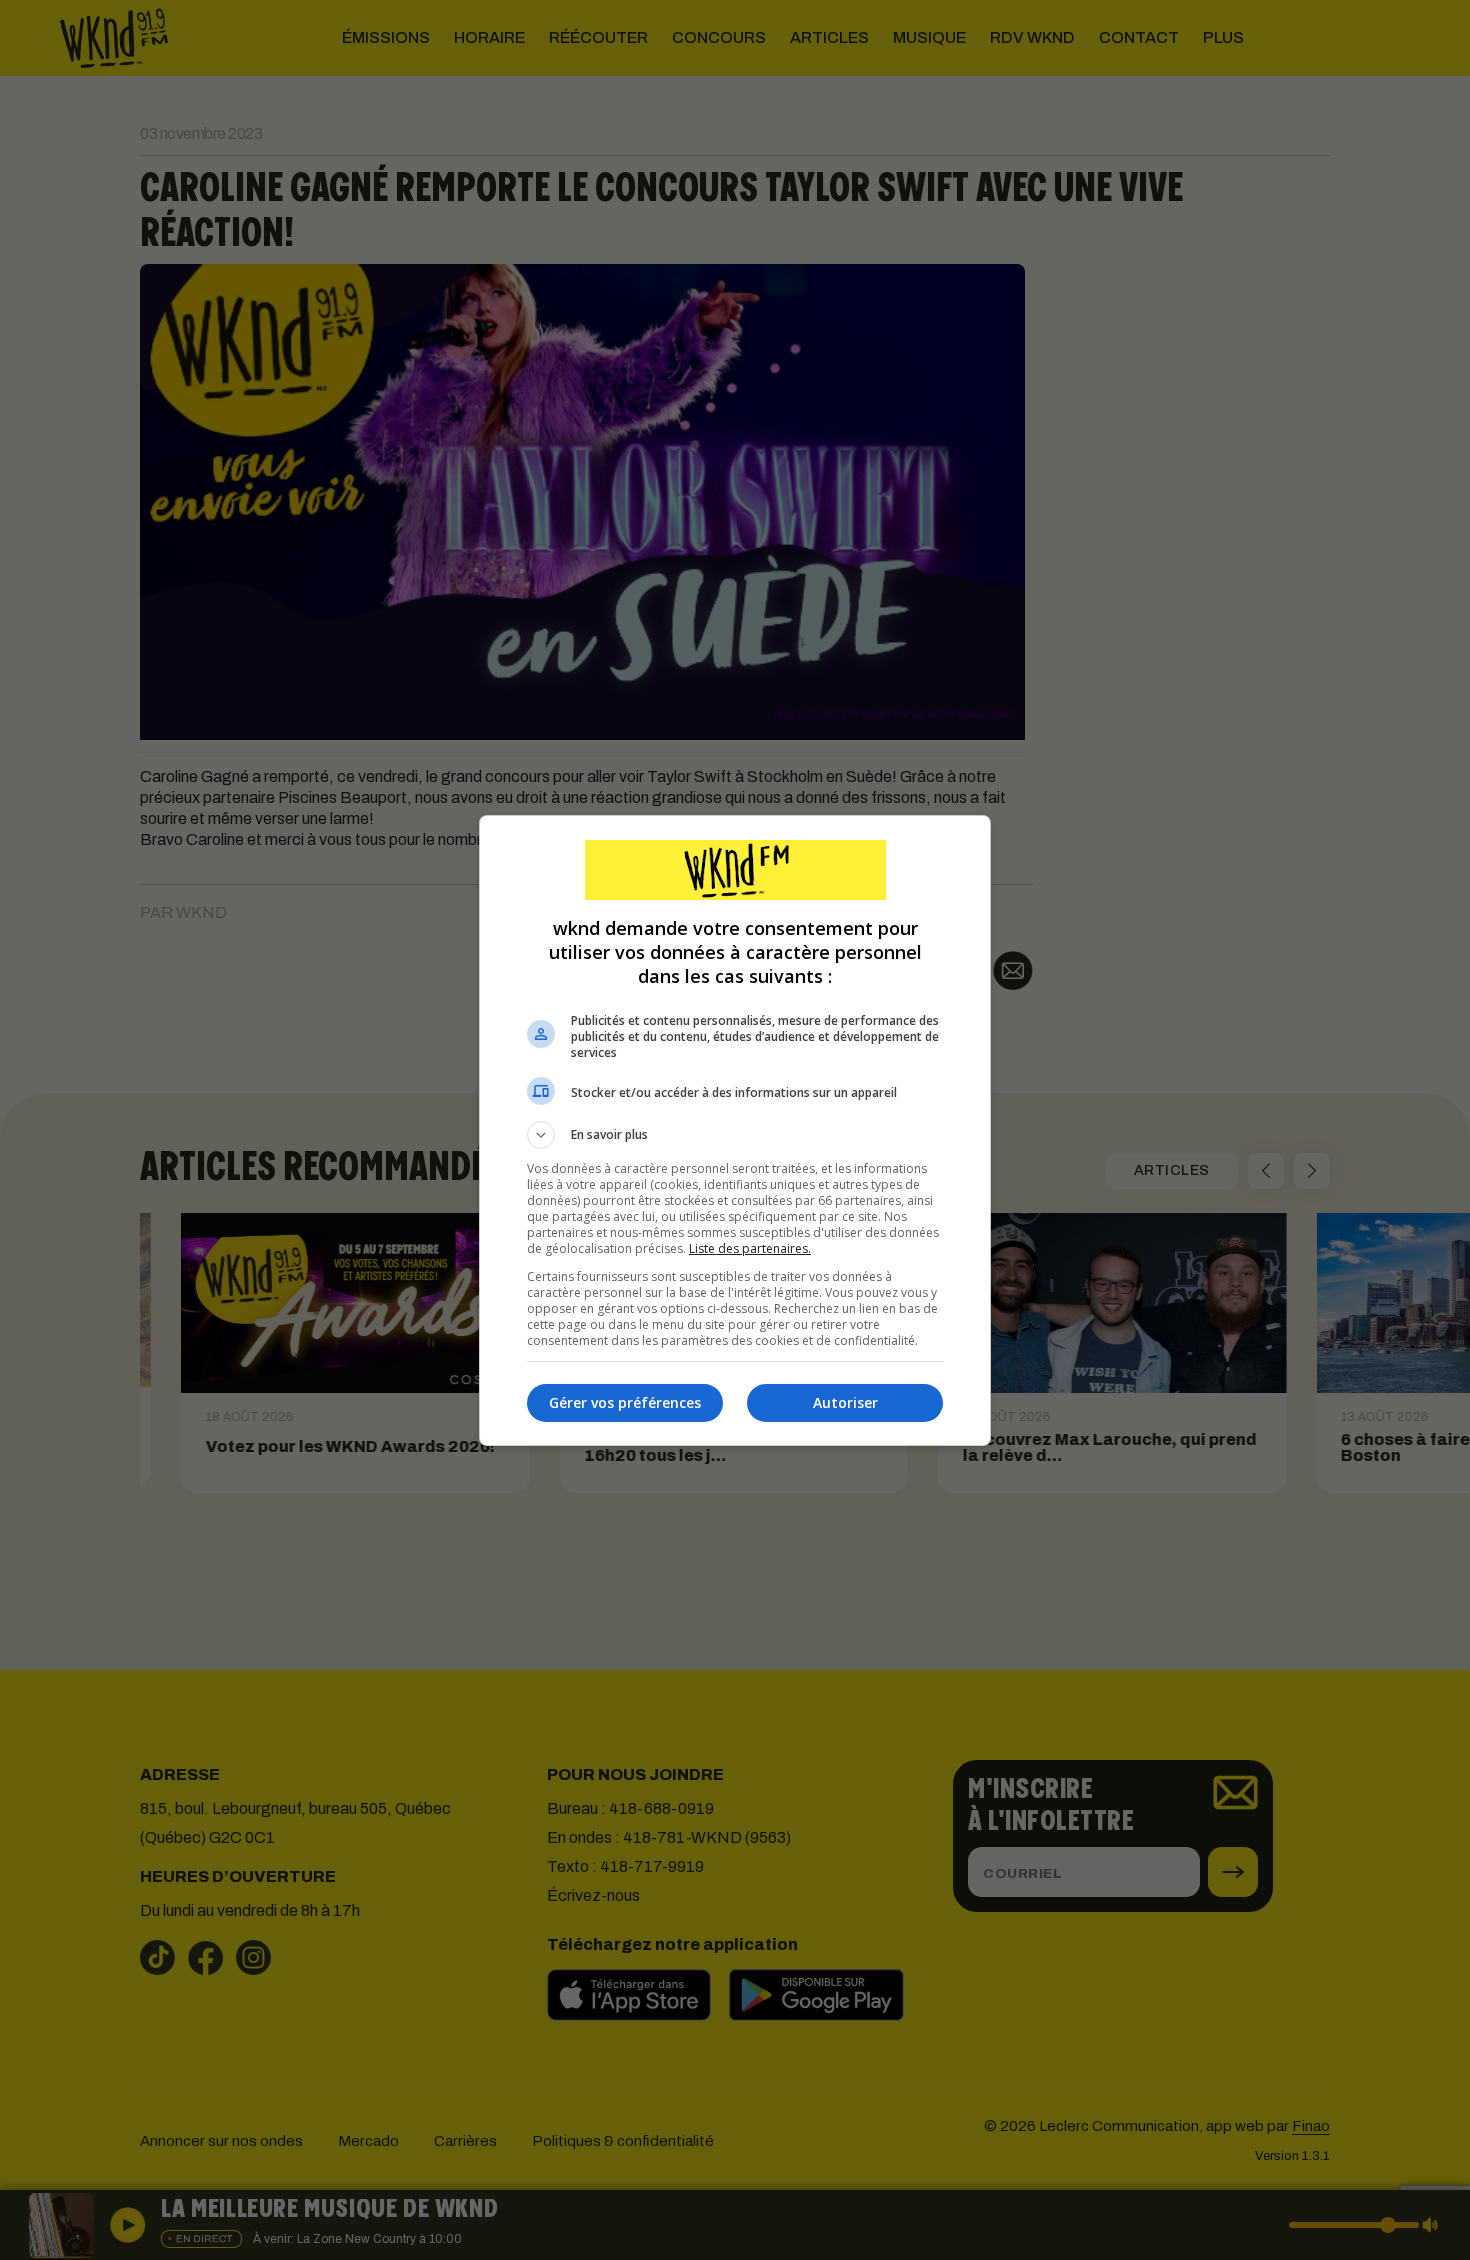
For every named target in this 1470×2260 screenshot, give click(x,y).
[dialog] (735, 1130)
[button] (735, 1135)
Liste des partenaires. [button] (750, 1248)
